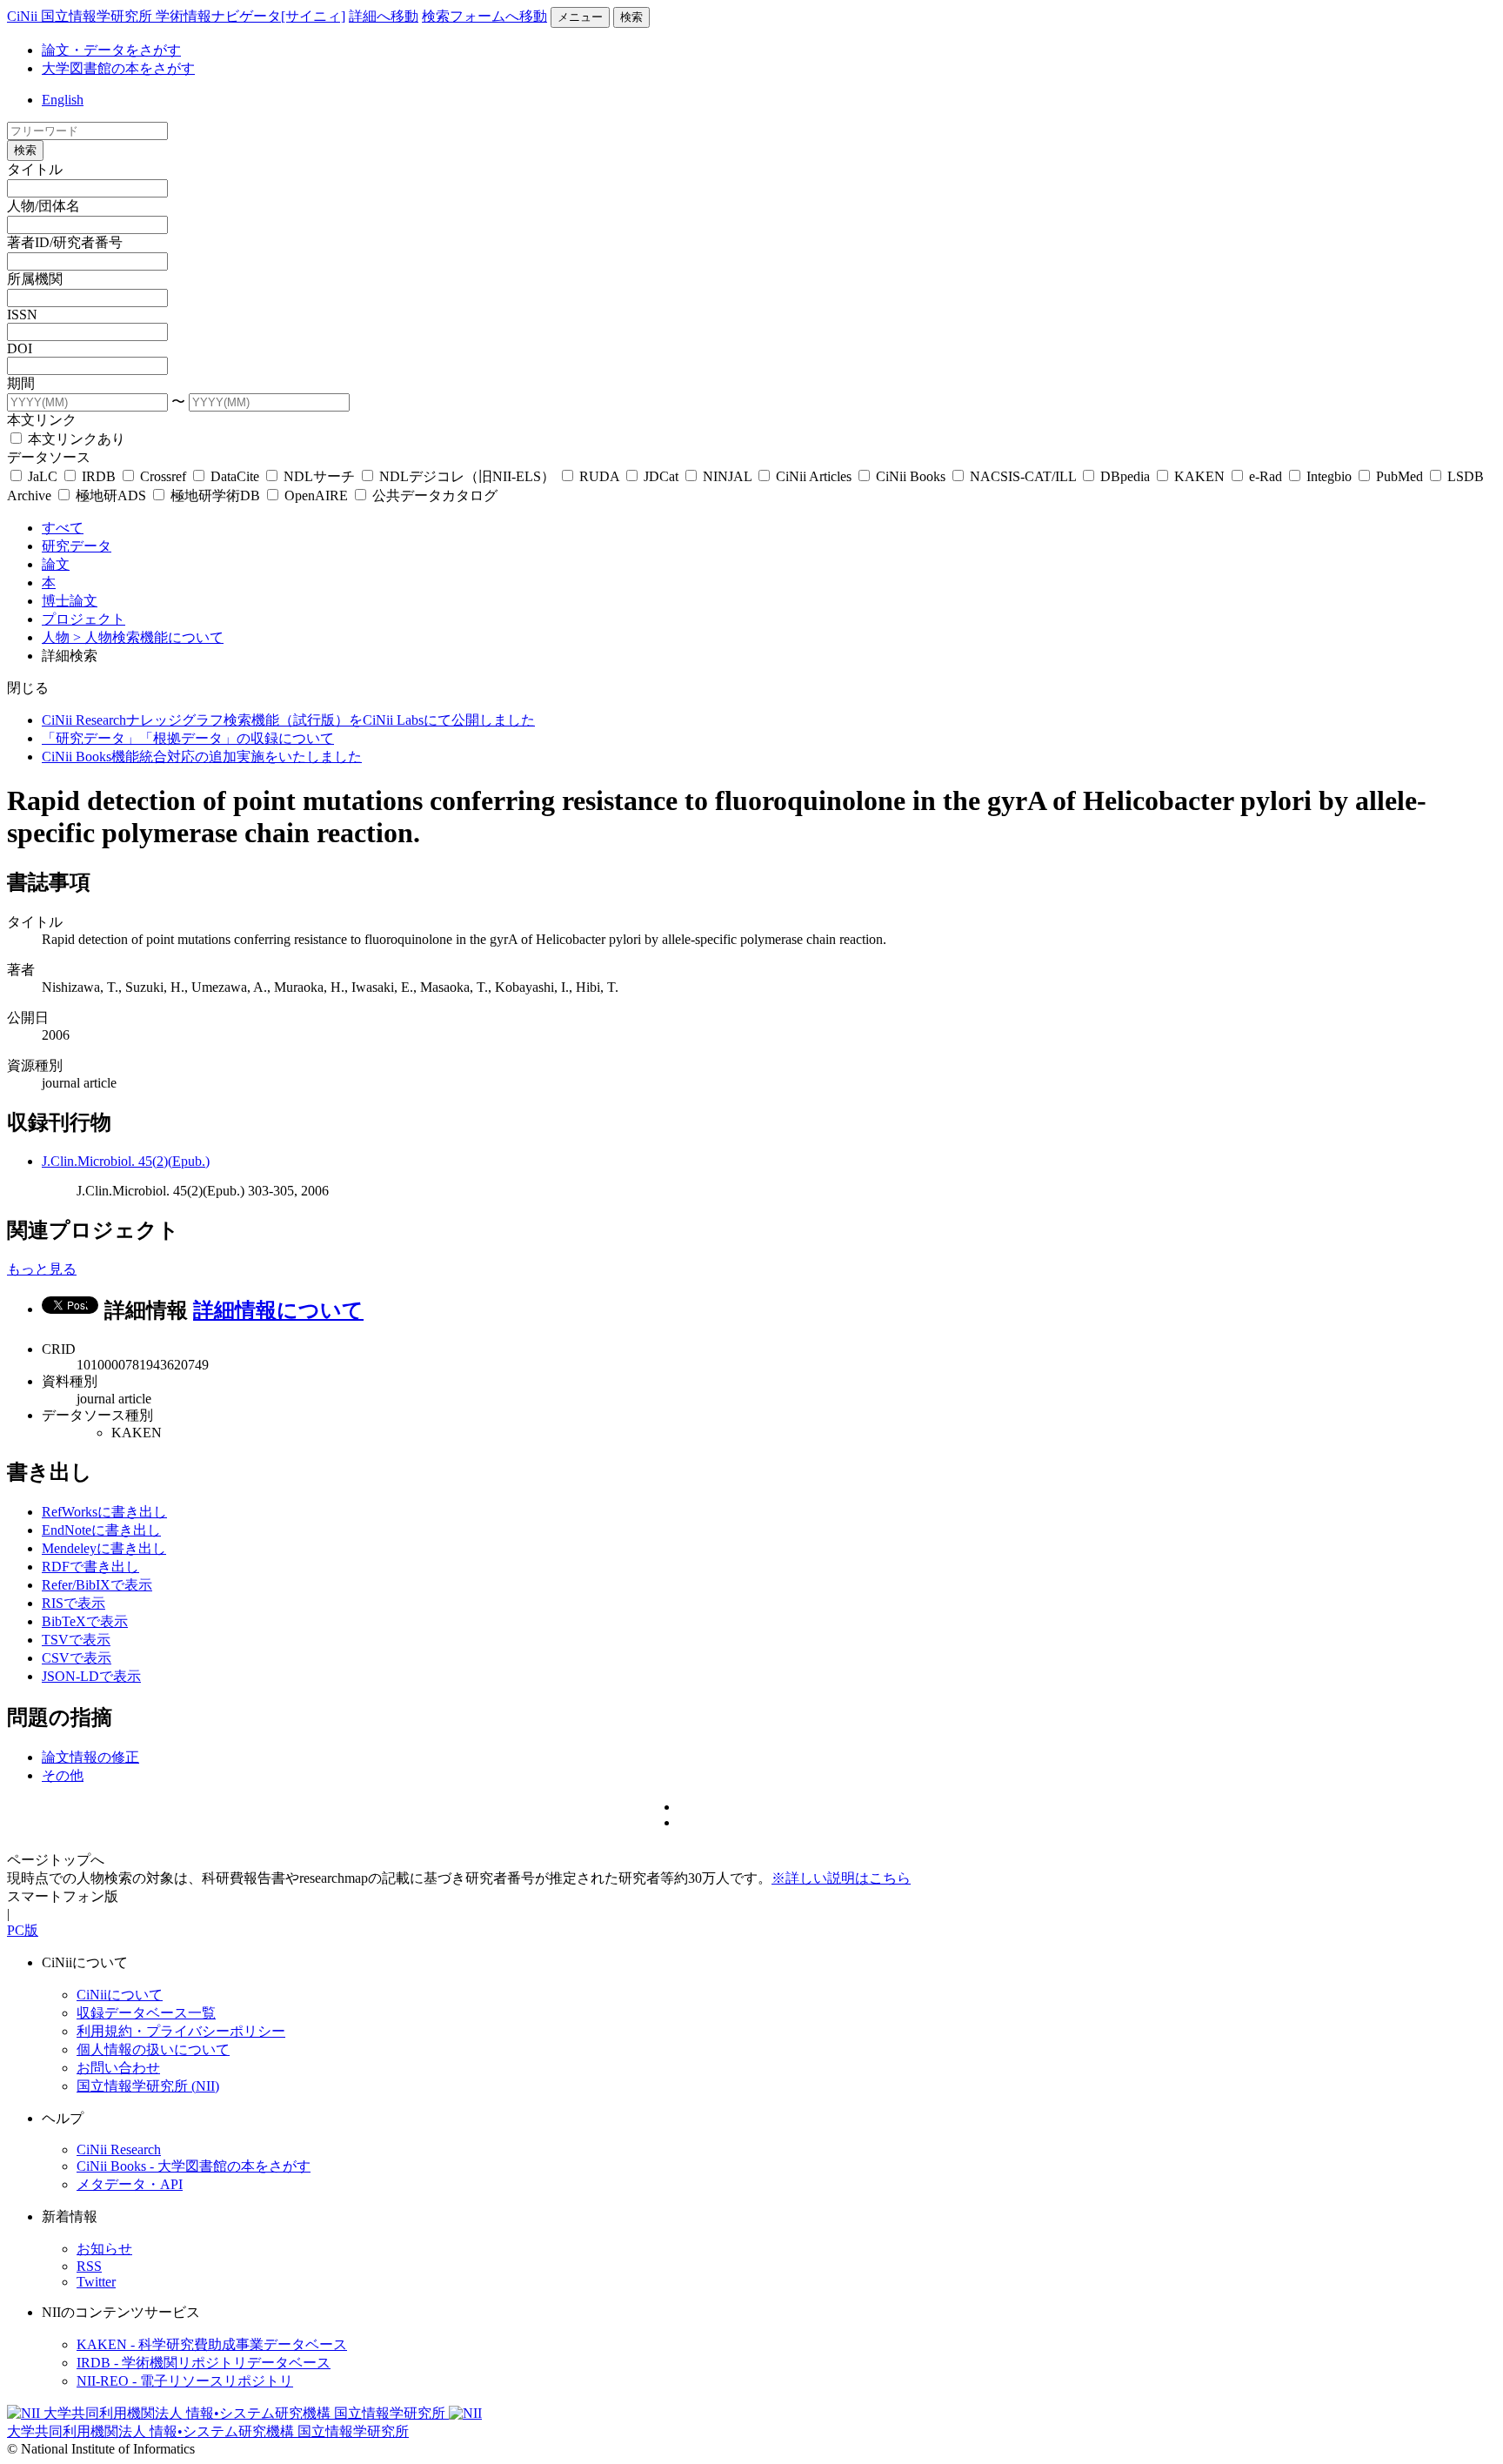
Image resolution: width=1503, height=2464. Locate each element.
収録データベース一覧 (146, 2013)
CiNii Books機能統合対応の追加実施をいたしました (202, 757)
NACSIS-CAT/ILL (1023, 476)
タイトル (35, 169)
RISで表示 (73, 1603)
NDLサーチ (319, 476)
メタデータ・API (130, 2184)
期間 (21, 383)
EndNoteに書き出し (101, 1530)
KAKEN (1199, 476)
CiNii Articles (814, 476)
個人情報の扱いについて (153, 2049)
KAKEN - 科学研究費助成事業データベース (212, 2344)
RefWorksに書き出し (104, 1512)
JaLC (43, 476)
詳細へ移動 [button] (384, 16)
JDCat (661, 476)
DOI (20, 348)
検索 (631, 17)
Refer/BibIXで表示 (97, 1585)
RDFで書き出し (90, 1567)
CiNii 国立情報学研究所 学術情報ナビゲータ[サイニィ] (176, 16)
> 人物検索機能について (148, 637)
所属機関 (35, 279)
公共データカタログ (433, 495)
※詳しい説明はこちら (841, 1878)
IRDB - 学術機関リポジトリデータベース (204, 2363)
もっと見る (42, 1269)
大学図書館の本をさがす (118, 68)
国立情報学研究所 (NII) (148, 2086)
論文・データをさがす (111, 50)
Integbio (1329, 476)
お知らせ (104, 2249)
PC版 (23, 1930)
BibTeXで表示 (85, 1621)
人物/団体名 (43, 206)
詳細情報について (278, 1310)
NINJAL (727, 476)
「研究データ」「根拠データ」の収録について (188, 738)
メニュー (580, 17)
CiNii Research (119, 2149)
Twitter (96, 2282)
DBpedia (1125, 476)
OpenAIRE (316, 495)
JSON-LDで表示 (91, 1676)
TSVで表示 (76, 1640)
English (63, 100)
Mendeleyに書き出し (104, 1548)
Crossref (163, 476)
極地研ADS (111, 495)
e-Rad (1266, 476)
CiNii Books (911, 476)
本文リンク (42, 420)
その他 (63, 1775)
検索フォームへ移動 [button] (484, 16)
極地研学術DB (215, 495)
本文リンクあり (75, 439)
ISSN (22, 315)
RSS (89, 2266)
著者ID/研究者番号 (65, 242)
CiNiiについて (120, 1995)
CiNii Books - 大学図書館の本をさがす (194, 2166)
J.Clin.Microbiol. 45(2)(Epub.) (126, 1161)
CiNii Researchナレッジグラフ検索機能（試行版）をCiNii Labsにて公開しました (288, 720)
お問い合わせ (118, 2068)
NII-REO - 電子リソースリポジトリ (185, 2381)
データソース (49, 457)
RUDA (599, 476)
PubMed (1399, 476)
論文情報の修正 (90, 1757)
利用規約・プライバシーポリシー (181, 2031)
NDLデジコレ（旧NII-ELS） (467, 476)
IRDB (99, 476)
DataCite (235, 476)
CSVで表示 (77, 1658)
